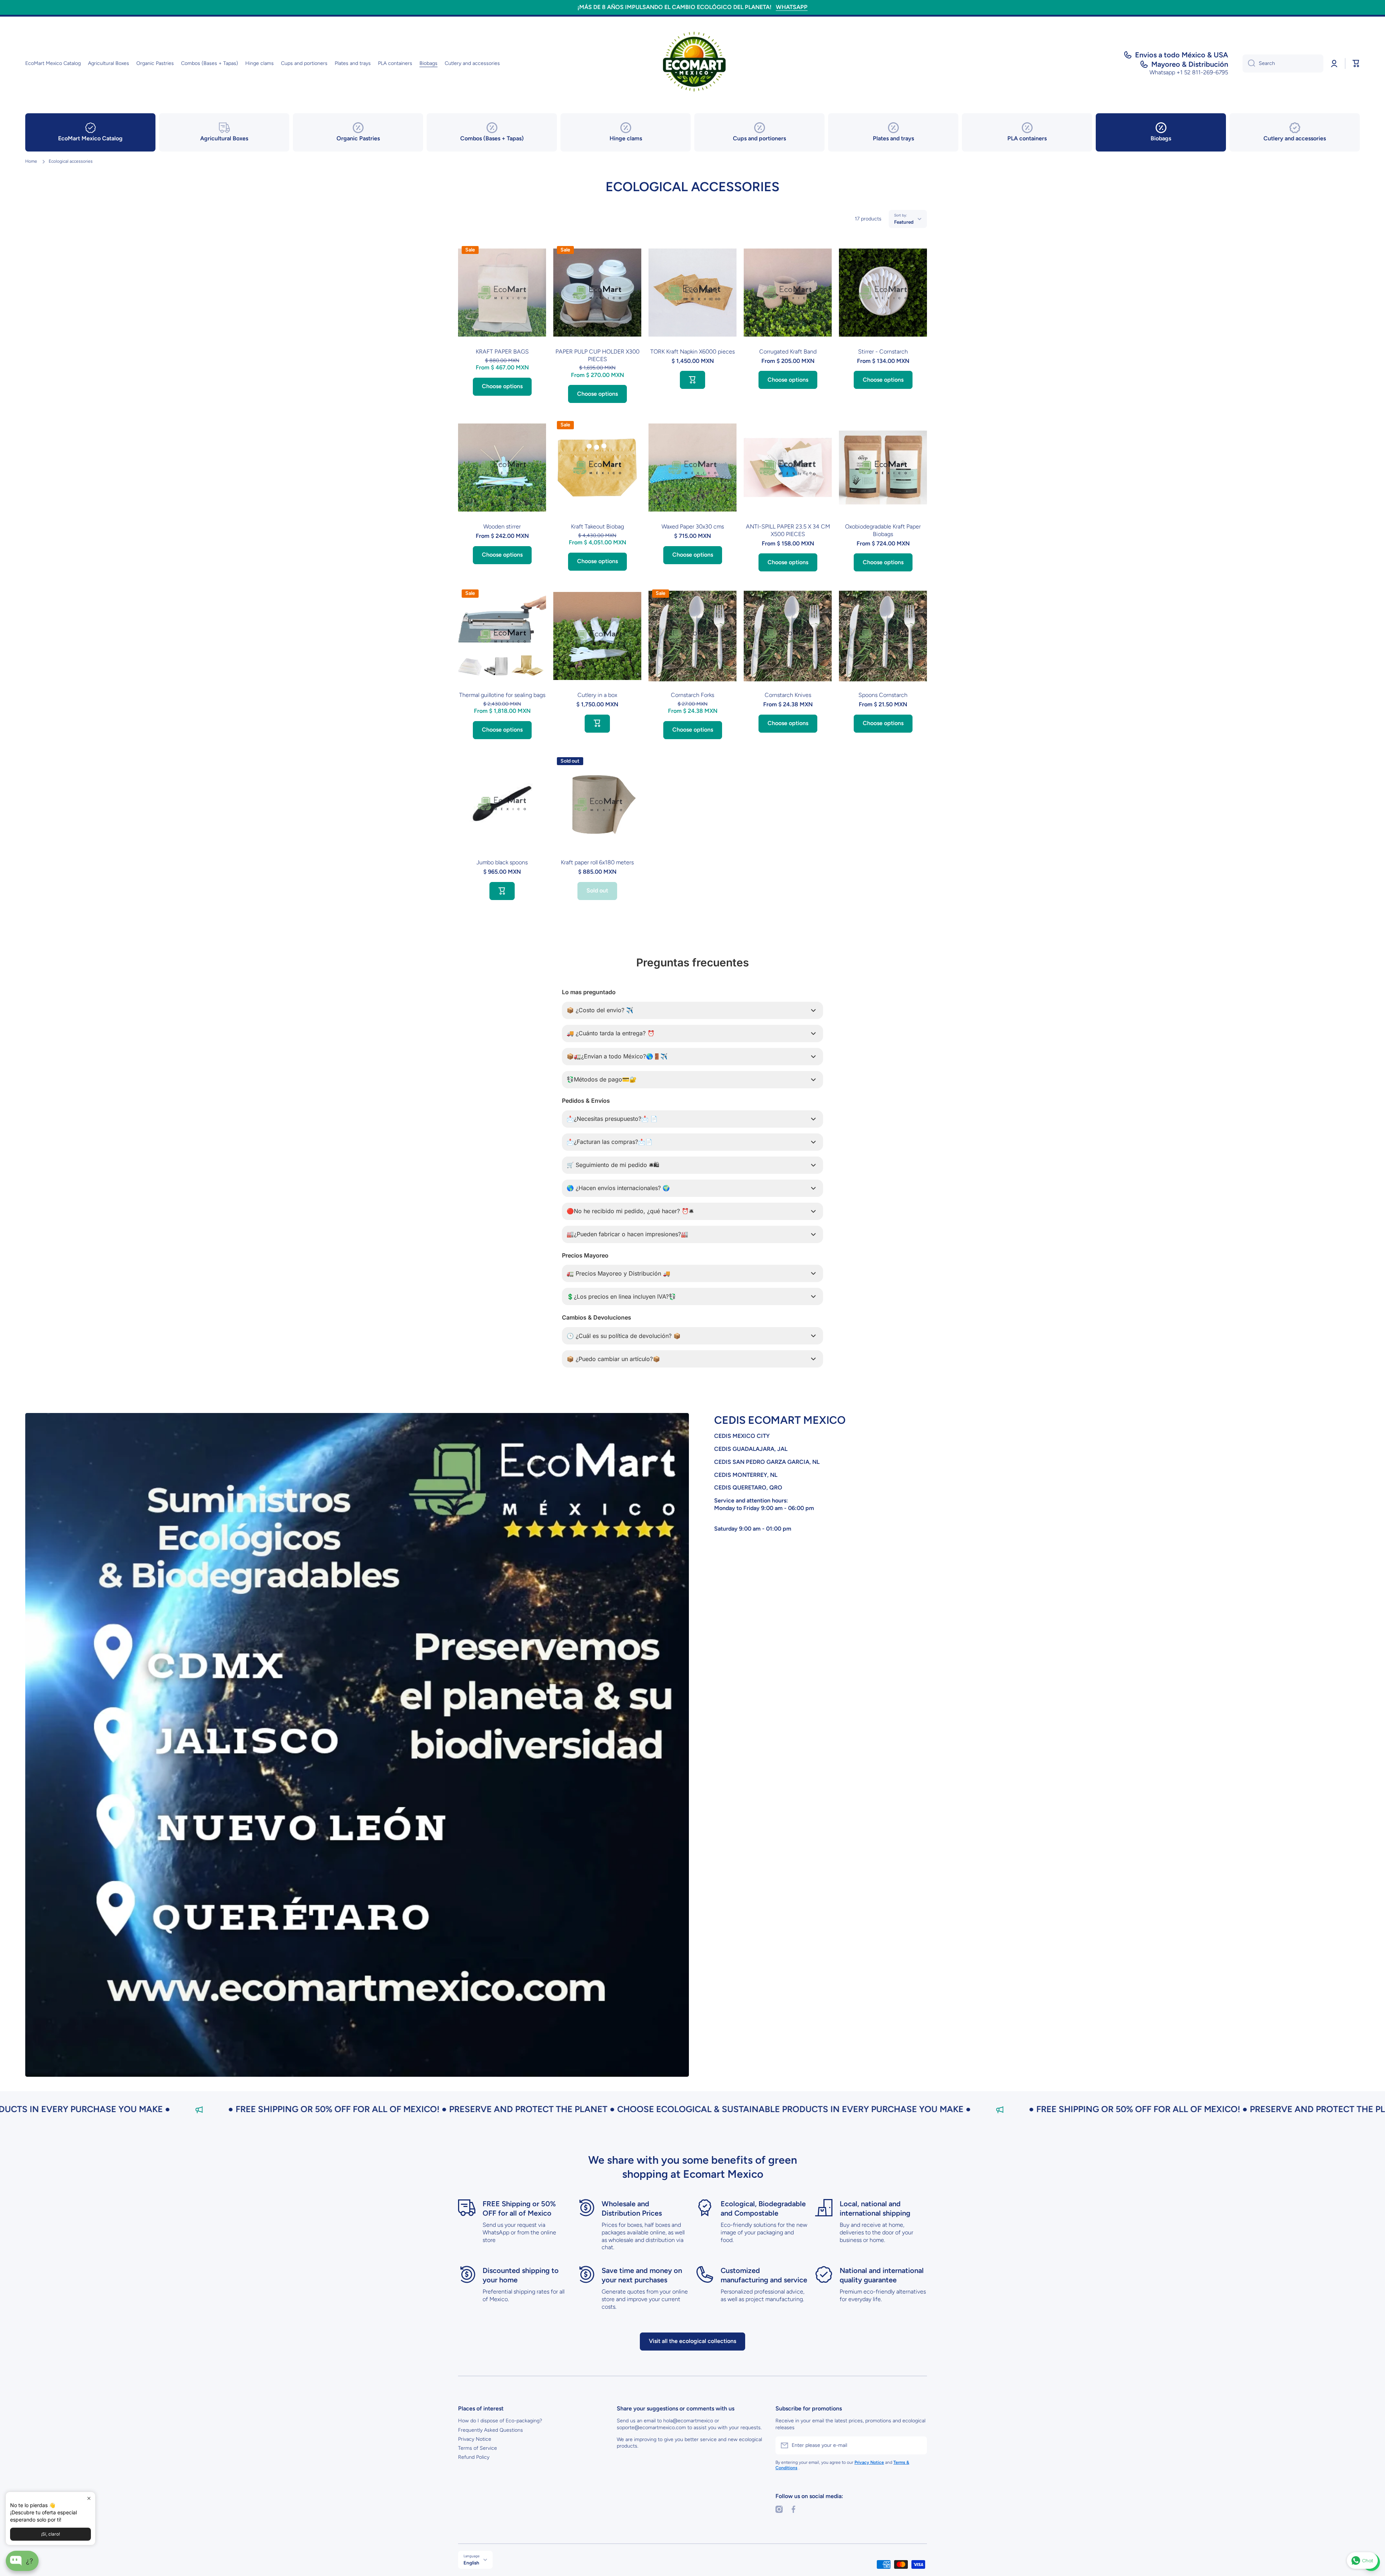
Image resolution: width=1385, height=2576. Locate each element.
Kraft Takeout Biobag (597, 526)
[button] (1356, 63)
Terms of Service (478, 2448)
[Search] (1249, 63)
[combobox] (1283, 63)
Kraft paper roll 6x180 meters (597, 862)
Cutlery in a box (597, 695)
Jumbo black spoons (502, 862)
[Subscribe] (918, 2445)
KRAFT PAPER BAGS (502, 352)
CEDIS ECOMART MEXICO (780, 1420)
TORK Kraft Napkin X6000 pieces (692, 352)
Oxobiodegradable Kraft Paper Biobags (883, 530)
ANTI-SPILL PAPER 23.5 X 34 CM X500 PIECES (788, 530)
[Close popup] (89, 2498)
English (471, 2563)
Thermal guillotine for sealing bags (502, 695)
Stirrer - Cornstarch (883, 352)
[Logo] (692, 63)
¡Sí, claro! (50, 2534)
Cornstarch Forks (692, 695)
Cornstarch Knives (788, 695)
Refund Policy (474, 2457)
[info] (502, 303)
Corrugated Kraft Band (788, 352)
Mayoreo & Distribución (1190, 64)
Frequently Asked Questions (491, 2430)
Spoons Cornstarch (883, 695)
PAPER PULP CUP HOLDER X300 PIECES (597, 355)
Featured (904, 222)
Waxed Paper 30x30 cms (693, 526)
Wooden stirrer (502, 526)
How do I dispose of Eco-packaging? (500, 2421)
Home (31, 161)
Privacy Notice (475, 2439)
